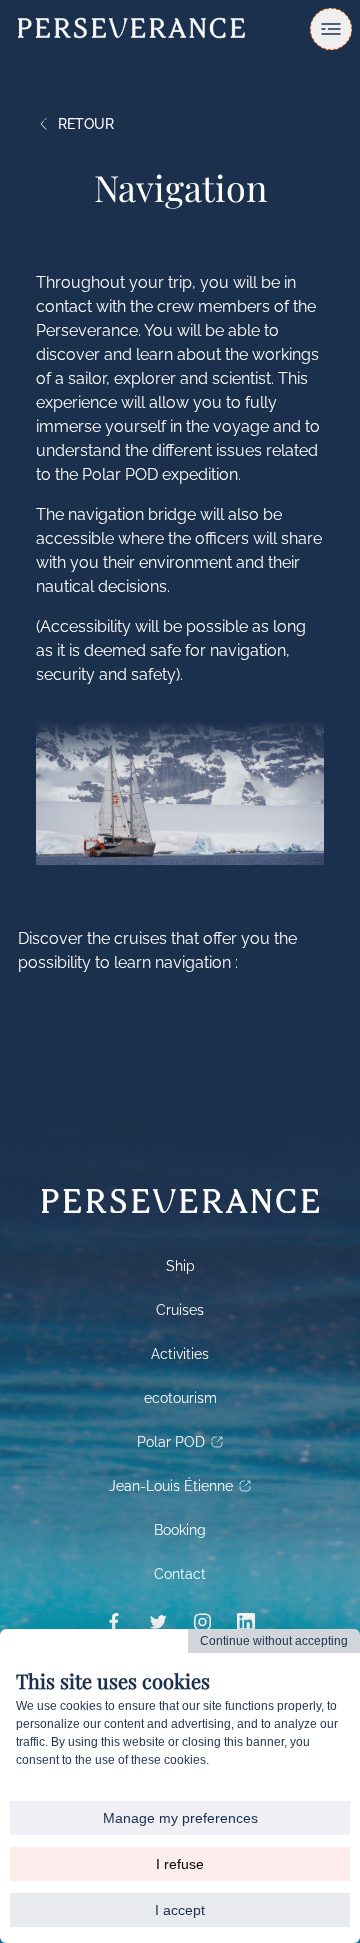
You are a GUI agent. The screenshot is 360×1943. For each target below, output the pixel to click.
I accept (180, 1910)
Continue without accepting (274, 1641)
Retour (86, 124)
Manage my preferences (180, 1818)
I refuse (180, 1864)
